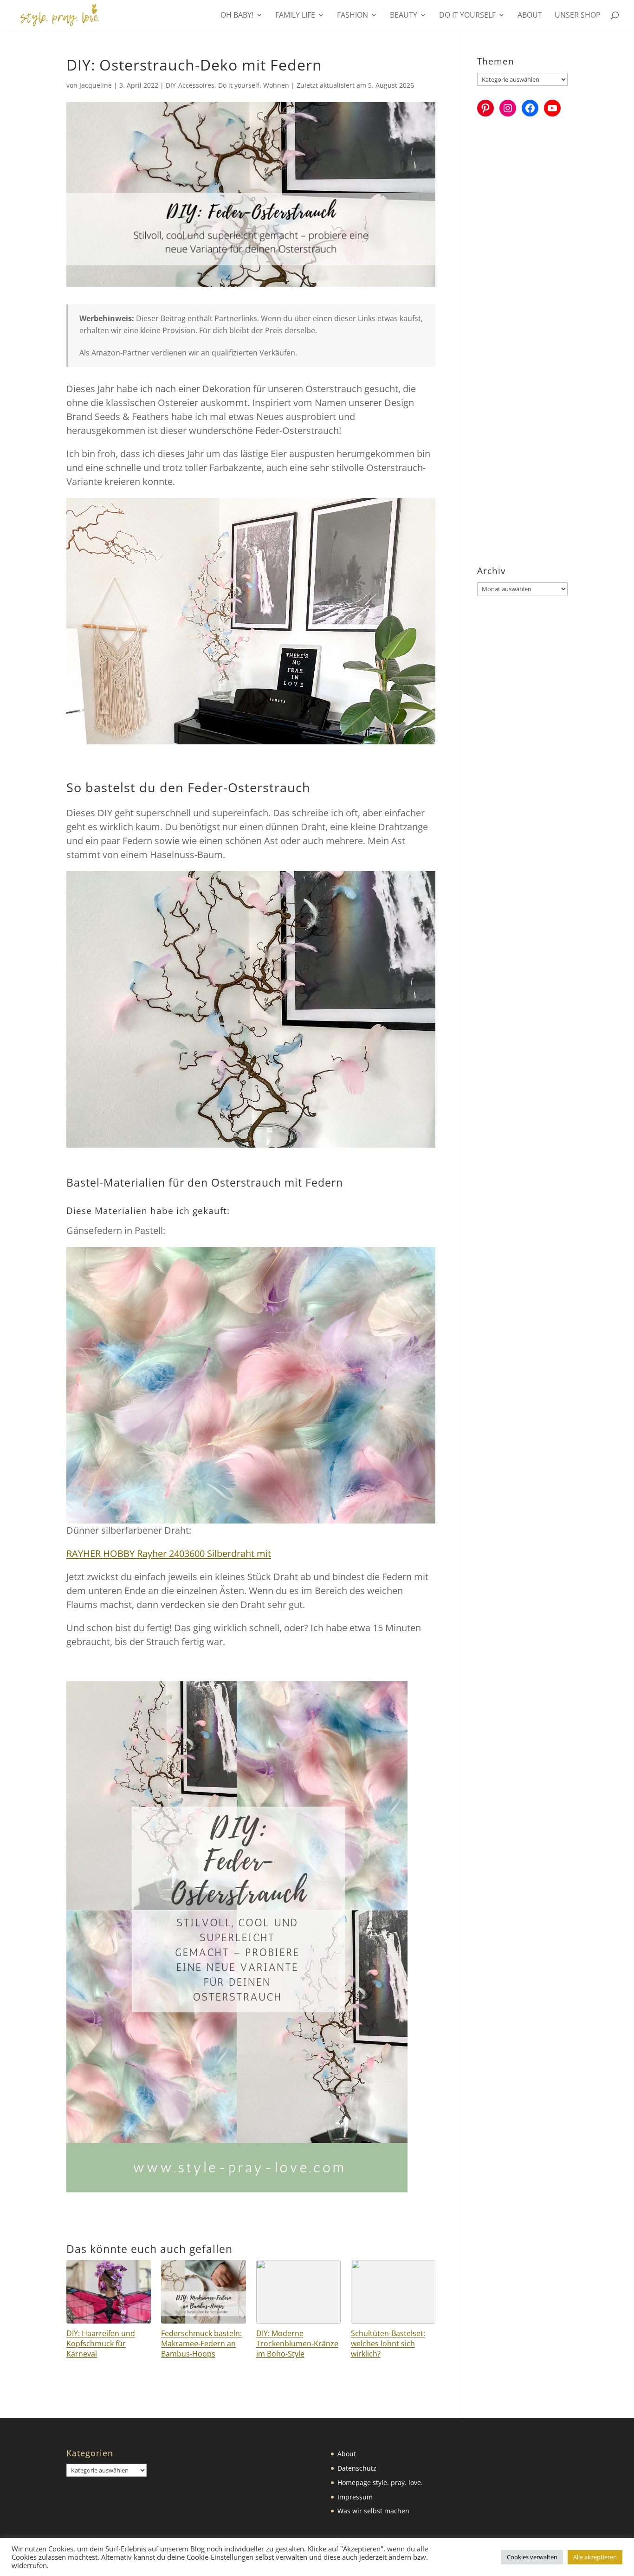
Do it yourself (467, 16)
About (530, 16)
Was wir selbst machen (373, 2511)
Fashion (353, 16)
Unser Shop (578, 16)
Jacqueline (96, 85)
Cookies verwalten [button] (532, 2557)
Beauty (404, 16)
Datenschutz (357, 2468)
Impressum (355, 2497)
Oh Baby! (237, 16)
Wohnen (276, 85)
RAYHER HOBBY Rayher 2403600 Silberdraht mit (169, 1553)
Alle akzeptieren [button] (595, 2557)
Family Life (295, 16)
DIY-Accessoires (190, 85)
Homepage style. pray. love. (380, 2482)
